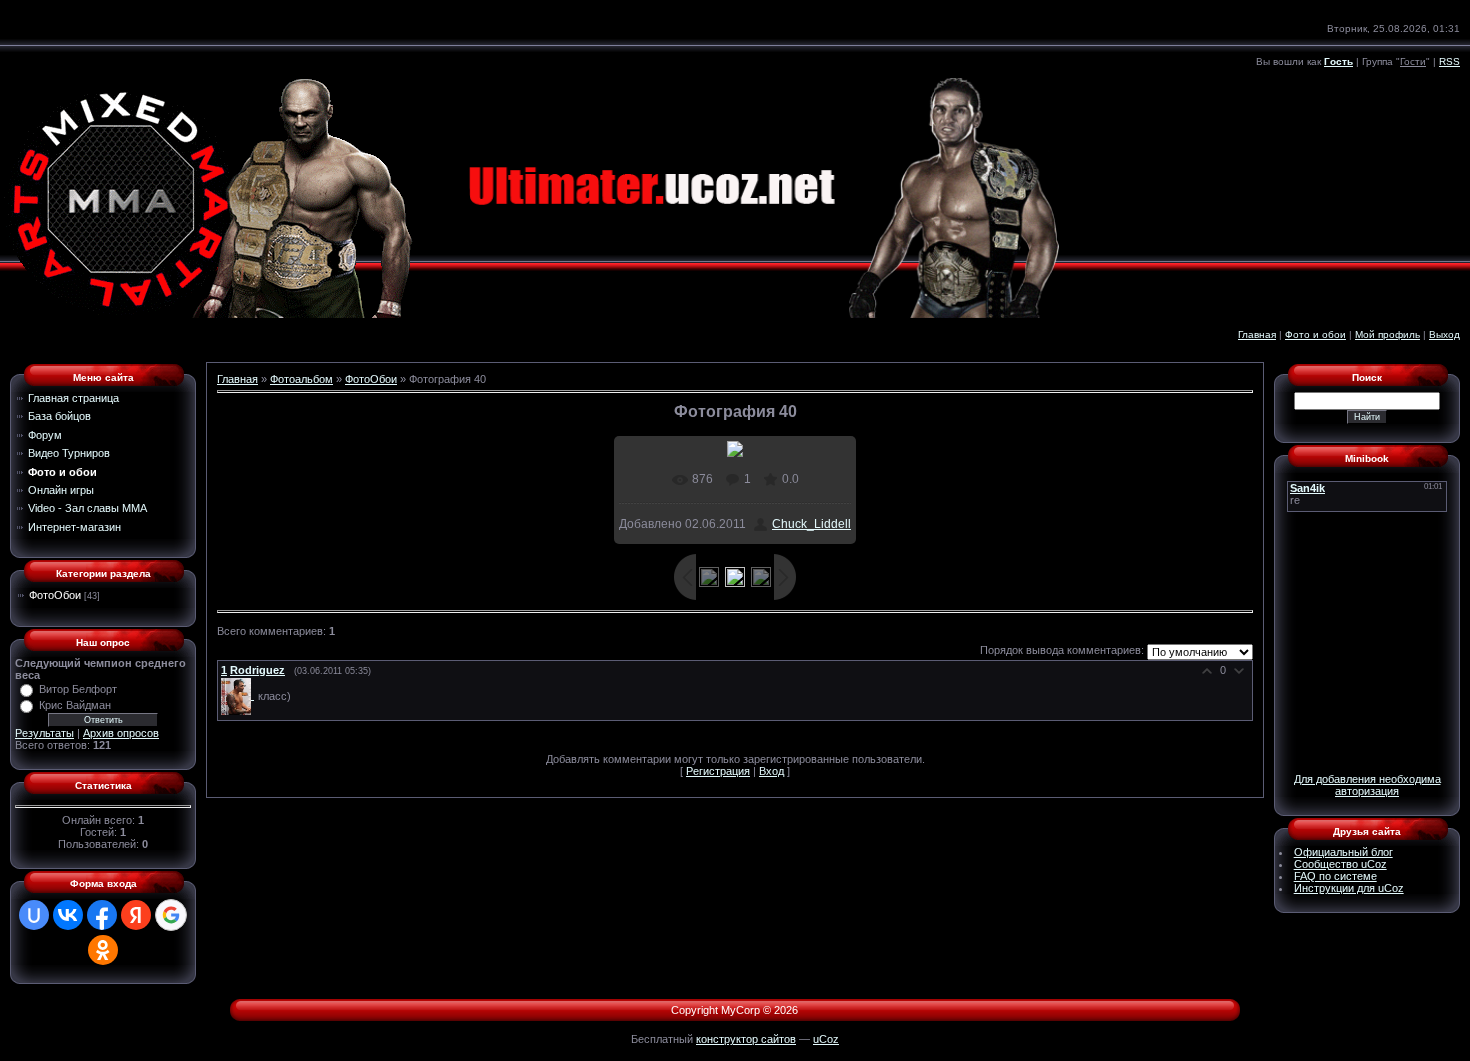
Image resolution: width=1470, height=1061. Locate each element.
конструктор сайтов (746, 1039)
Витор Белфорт (78, 689)
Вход (771, 771)
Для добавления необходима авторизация (1367, 785)
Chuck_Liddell (811, 524)
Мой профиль (1387, 334)
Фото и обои (1315, 334)
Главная (1257, 334)
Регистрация (718, 771)
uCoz (826, 1039)
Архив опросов (121, 733)
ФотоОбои (55, 595)
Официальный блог (1343, 852)
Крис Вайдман (75, 705)
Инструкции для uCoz (1349, 888)
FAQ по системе (1335, 876)
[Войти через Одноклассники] (103, 950)
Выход (1444, 334)
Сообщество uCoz (1340, 864)
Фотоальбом (301, 379)
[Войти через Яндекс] (136, 915)
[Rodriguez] (239, 695)
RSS (1449, 61)
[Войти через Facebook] (102, 915)
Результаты (44, 733)
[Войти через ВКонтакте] (68, 915)
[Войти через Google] (171, 915)
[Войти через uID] (34, 915)
